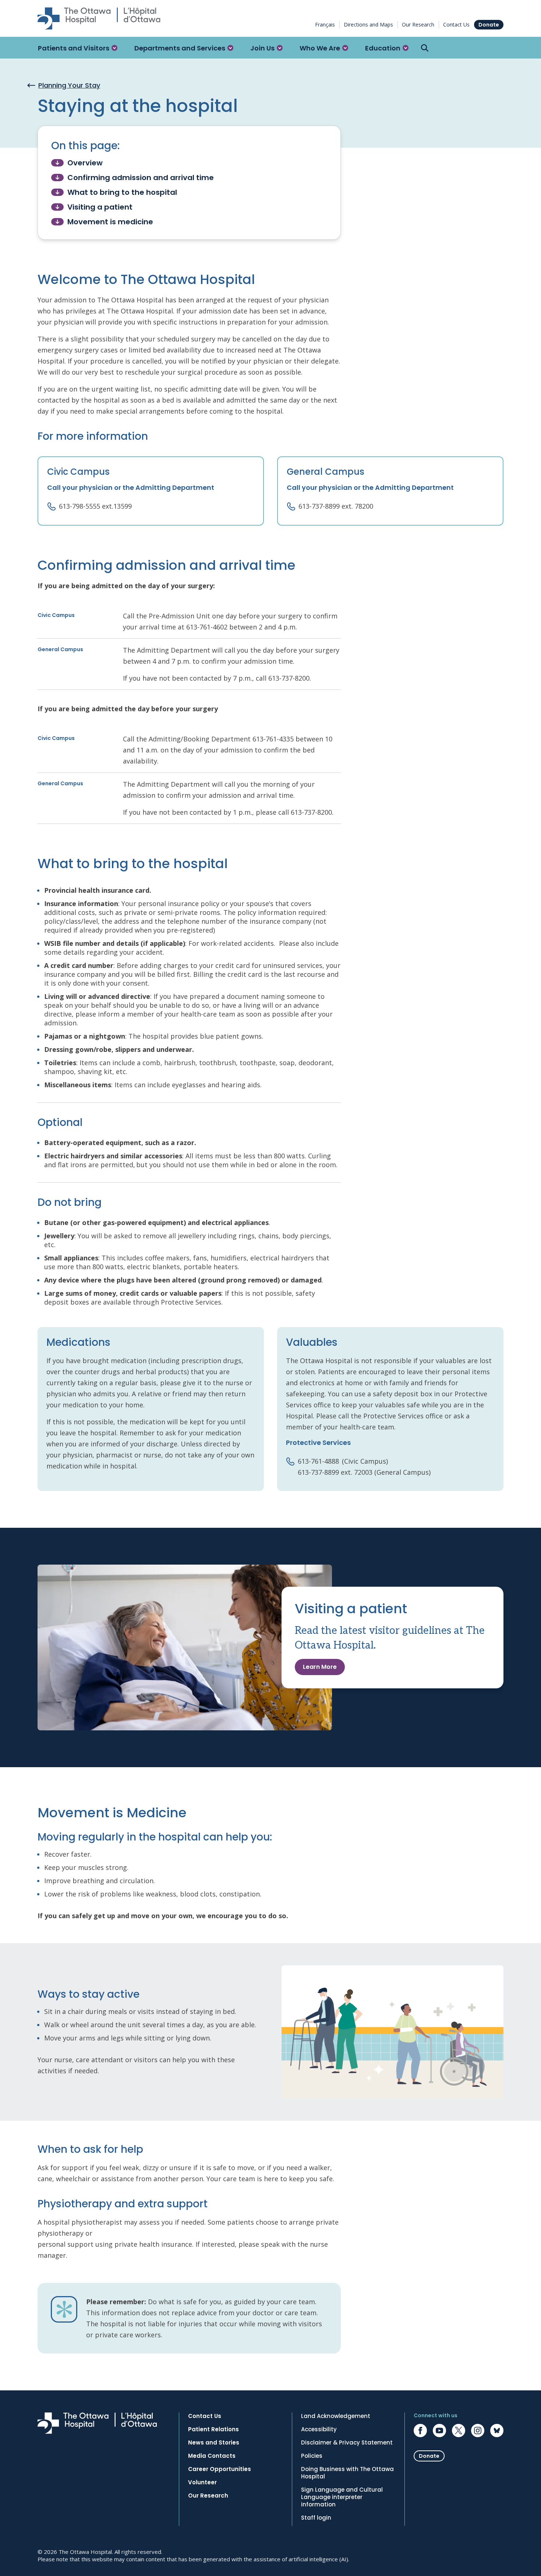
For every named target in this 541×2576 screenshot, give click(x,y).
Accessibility (319, 2429)
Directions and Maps (368, 24)
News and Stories (214, 2443)
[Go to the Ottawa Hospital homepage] (99, 18)
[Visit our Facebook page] (420, 2431)
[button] (78, 48)
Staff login (316, 2518)
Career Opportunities (220, 2469)
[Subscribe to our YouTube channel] (439, 2431)
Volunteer (202, 2482)
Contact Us (456, 24)
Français (325, 24)
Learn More (320, 1667)
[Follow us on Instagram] (478, 2431)
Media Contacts (212, 2456)
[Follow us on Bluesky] (497, 2431)
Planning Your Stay (69, 85)
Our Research (418, 24)
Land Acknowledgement (336, 2416)
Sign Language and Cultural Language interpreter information (342, 2497)
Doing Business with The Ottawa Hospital (347, 2473)
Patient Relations (213, 2429)
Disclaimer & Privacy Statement (347, 2443)
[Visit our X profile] (459, 2431)
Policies (312, 2456)
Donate (489, 25)
